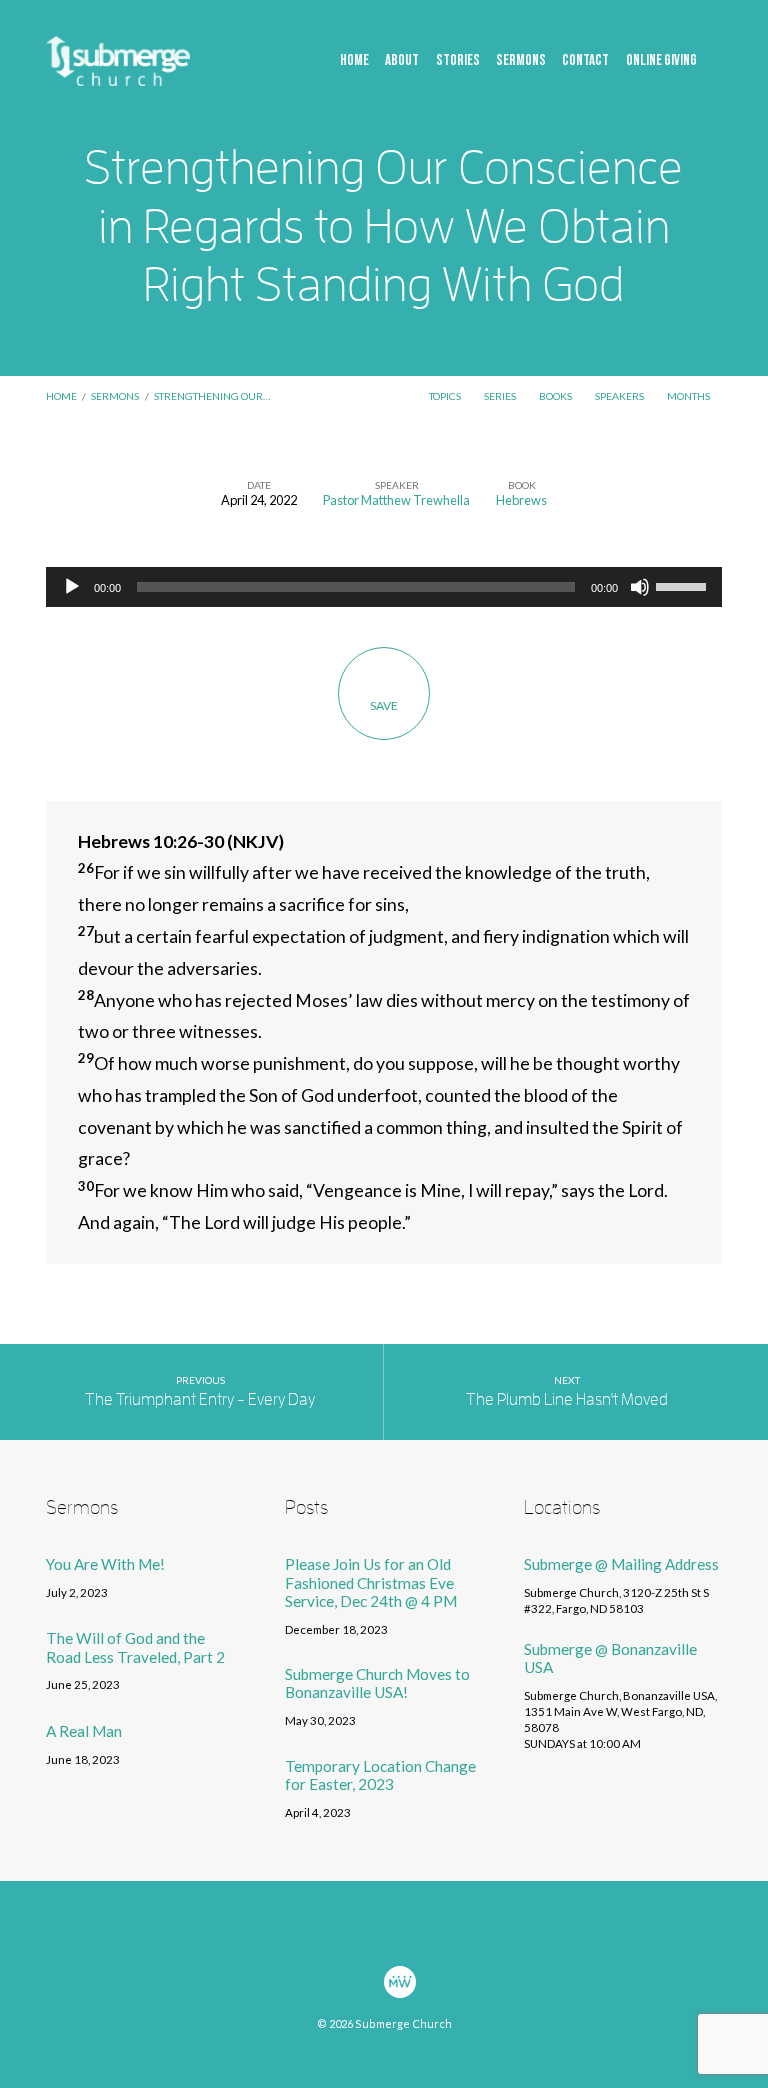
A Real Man (84, 1731)
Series (501, 396)
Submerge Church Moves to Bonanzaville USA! (377, 1683)
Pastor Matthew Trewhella (396, 500)
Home (354, 61)
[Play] (72, 587)
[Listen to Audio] (128, 1594)
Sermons (521, 61)
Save (384, 705)
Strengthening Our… (212, 396)
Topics (446, 396)
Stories (458, 61)
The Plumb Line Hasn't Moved (567, 1399)
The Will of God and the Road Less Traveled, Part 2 (135, 1647)
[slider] (684, 585)
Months (689, 396)
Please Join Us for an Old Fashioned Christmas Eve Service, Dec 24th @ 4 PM (371, 1582)
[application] (384, 587)
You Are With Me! (105, 1564)
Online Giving (661, 61)
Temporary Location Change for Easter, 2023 (380, 1775)
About (402, 61)
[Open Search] (717, 61)
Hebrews (521, 500)
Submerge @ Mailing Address (621, 1564)
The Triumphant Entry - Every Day (200, 1399)
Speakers (620, 396)
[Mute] (640, 587)
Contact (585, 61)
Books (556, 396)
